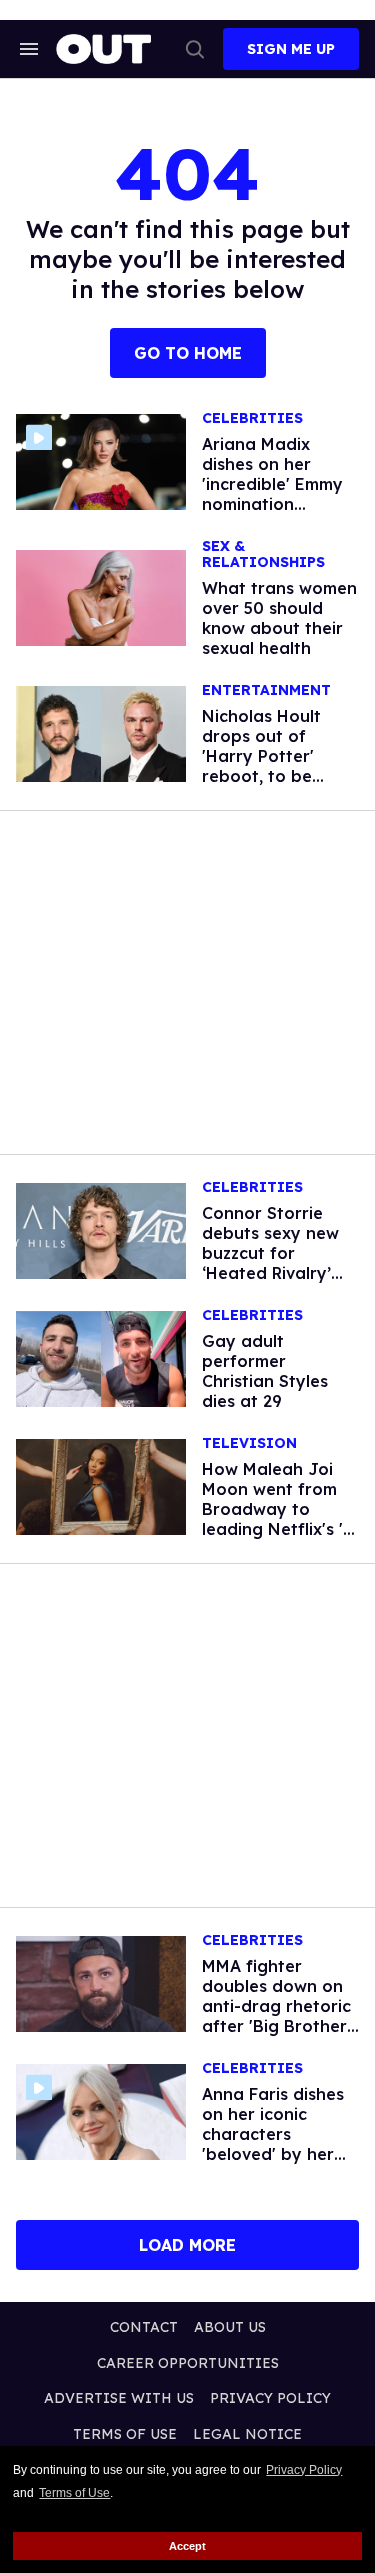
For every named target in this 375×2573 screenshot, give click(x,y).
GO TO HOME (188, 353)
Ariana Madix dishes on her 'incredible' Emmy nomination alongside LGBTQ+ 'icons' (278, 494)
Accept (187, 2546)
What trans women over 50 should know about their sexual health (279, 618)
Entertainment (266, 690)
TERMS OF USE (125, 2434)
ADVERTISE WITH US (119, 2398)
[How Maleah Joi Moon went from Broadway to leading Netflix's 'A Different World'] (101, 1486)
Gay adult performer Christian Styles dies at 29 (265, 1371)
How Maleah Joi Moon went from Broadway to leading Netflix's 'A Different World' (278, 1509)
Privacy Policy (304, 2470)
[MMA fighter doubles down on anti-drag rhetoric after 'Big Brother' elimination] (101, 1983)
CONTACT (144, 2327)
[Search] (195, 49)
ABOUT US (230, 2327)
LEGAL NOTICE (247, 2434)
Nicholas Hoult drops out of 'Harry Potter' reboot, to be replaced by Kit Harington (265, 766)
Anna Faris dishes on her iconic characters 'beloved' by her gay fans (273, 2134)
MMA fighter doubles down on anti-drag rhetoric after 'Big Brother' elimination (276, 2006)
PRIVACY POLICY (270, 2398)
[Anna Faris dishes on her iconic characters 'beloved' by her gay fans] (101, 2111)
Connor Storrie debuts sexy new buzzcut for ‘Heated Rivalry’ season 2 (270, 1253)
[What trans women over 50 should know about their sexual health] (101, 597)
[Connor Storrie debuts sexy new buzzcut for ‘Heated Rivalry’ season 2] (101, 1230)
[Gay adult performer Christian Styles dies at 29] (101, 1358)
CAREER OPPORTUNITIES (188, 2363)
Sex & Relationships (263, 554)
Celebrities (252, 418)
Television (249, 1443)
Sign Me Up (291, 49)
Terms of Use (74, 2493)
